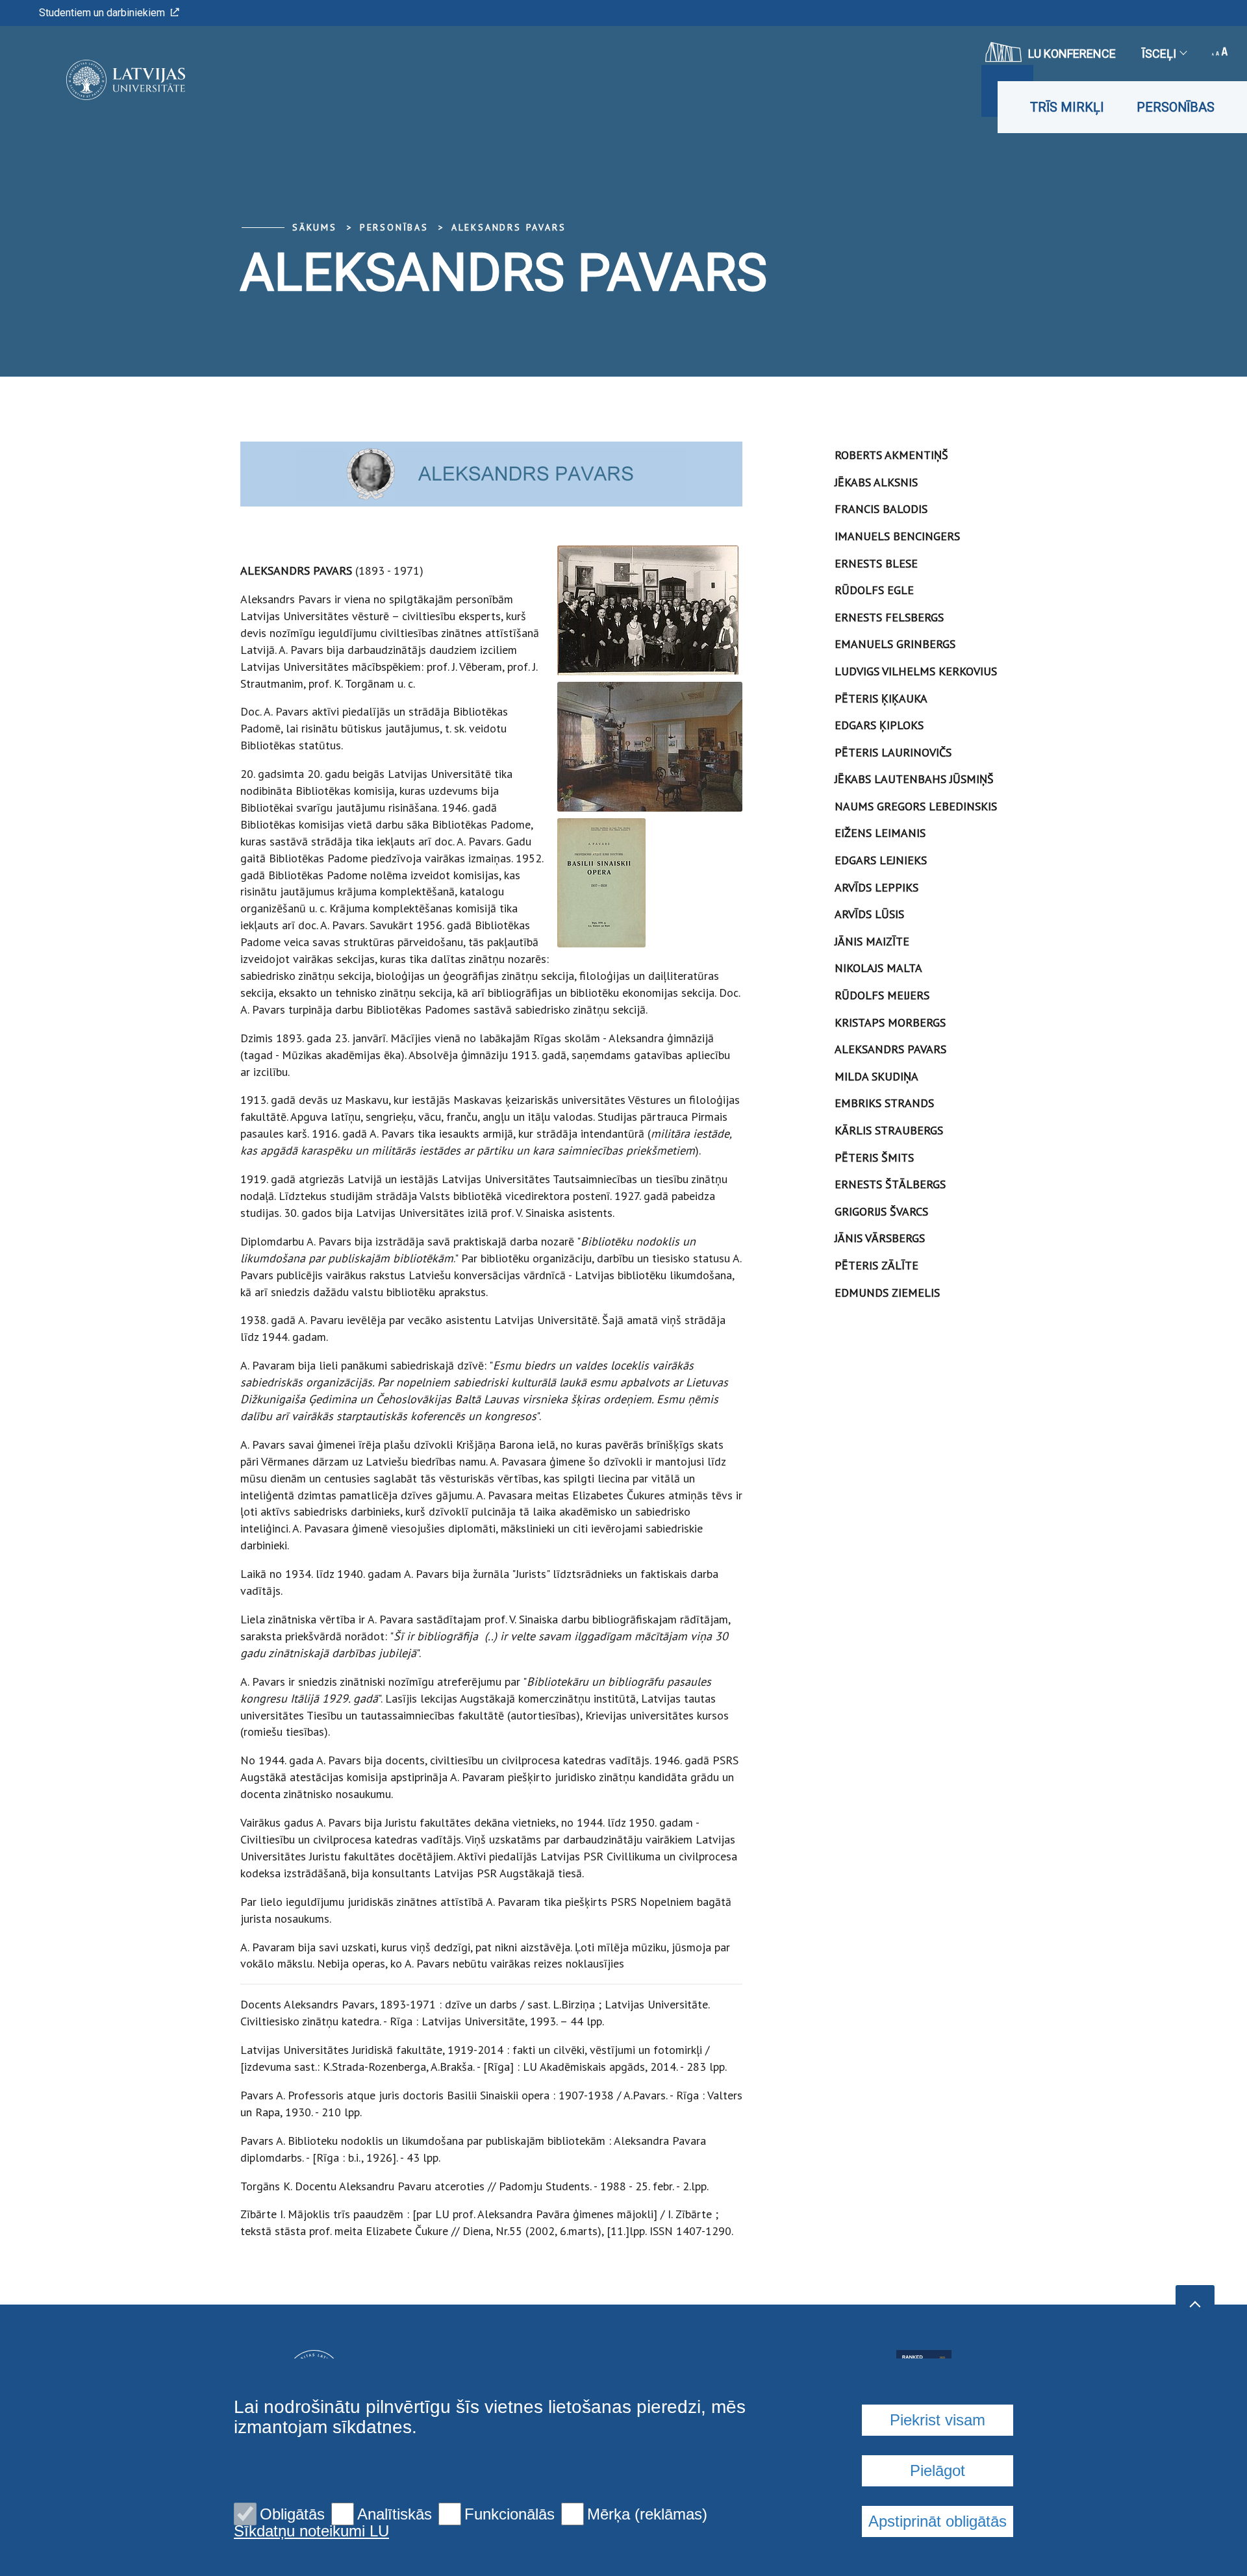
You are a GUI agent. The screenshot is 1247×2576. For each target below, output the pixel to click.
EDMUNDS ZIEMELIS (887, 1293)
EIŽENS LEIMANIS (880, 833)
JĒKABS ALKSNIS (876, 482)
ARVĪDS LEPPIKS (876, 887)
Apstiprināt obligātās (938, 2521)
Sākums (315, 227)
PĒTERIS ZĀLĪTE (876, 1265)
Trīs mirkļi (1067, 107)
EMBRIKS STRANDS (884, 1103)
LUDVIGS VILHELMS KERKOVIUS (916, 671)
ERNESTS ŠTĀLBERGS (890, 1184)
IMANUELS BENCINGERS (897, 536)
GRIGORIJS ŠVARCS (881, 1211)
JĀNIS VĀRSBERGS (880, 1238)
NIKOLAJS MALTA (878, 968)
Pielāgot (938, 2470)
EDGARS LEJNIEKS (881, 860)
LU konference (1072, 54)
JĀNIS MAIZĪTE (872, 941)
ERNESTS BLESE (876, 563)
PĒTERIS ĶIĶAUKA (881, 698)
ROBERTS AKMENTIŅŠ (891, 455)
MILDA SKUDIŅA (876, 1076)
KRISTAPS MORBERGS (890, 1022)
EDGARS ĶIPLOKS (879, 725)
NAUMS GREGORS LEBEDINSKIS (916, 806)
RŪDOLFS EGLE (874, 590)
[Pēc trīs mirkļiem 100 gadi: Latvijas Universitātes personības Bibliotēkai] (106, 80)
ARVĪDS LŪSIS (869, 914)
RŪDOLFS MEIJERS (882, 995)
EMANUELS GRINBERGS (895, 644)
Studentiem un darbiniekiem (102, 13)
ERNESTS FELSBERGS (889, 617)
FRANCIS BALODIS (881, 509)
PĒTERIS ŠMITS (874, 1157)
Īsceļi (1159, 54)
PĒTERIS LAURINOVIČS (893, 752)
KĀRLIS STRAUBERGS (889, 1130)
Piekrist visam (938, 2420)
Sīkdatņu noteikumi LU (311, 2531)
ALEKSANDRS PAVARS (509, 227)
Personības (1176, 107)
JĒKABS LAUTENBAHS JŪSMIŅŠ (914, 779)
